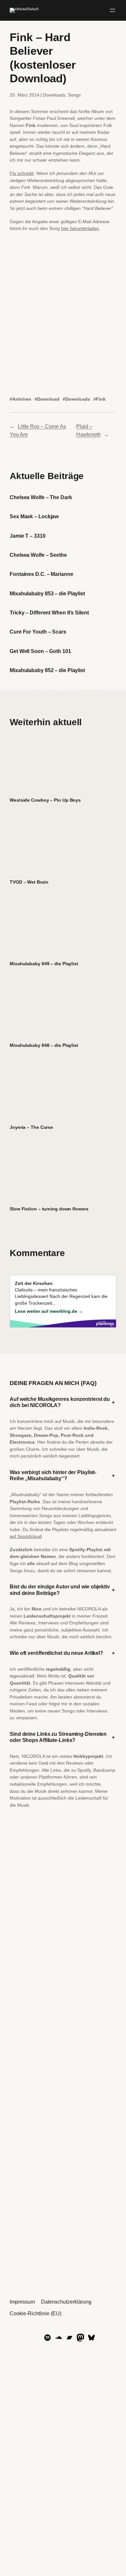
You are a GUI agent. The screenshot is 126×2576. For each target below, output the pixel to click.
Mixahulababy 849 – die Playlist (44, 964)
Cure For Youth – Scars (38, 632)
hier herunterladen (80, 228)
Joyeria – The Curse (31, 1127)
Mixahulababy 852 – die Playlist (47, 670)
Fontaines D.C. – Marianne (42, 574)
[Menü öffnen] (112, 10)
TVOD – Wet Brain (29, 882)
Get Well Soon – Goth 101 (40, 651)
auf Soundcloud (26, 1536)
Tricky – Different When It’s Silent (49, 613)
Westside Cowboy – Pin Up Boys (45, 800)
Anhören (22, 399)
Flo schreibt (22, 173)
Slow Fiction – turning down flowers (49, 1209)
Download (48, 399)
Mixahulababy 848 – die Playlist (44, 1045)
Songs (74, 95)
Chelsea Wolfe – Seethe (38, 555)
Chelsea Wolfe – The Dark (41, 497)
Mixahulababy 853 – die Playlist (47, 593)
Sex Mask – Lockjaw (34, 516)
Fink (101, 399)
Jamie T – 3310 (28, 536)
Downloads (54, 95)
